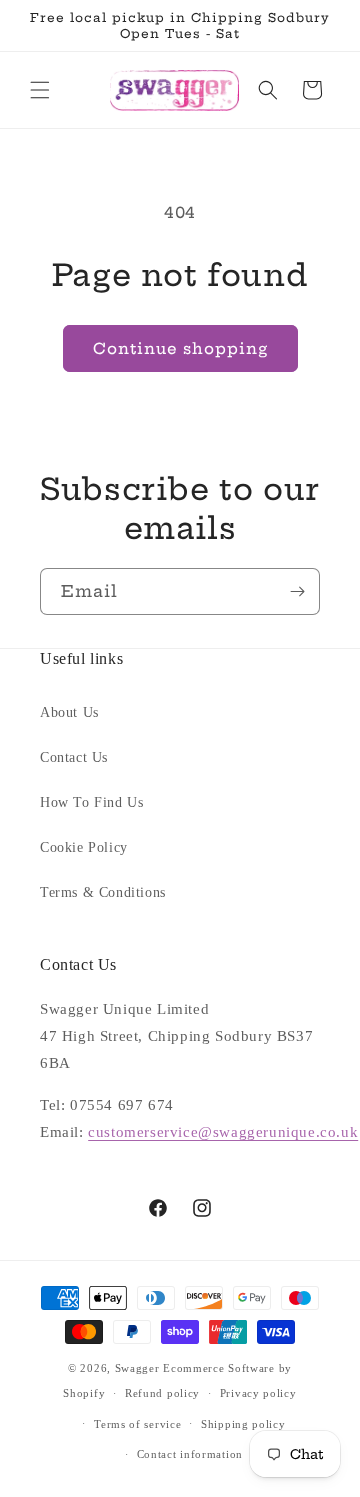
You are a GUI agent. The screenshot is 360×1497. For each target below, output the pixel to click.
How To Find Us (91, 802)
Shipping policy (243, 1424)
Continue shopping (180, 348)
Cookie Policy (84, 847)
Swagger (137, 1368)
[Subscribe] (297, 591)
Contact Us (74, 757)
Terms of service (137, 1424)
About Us (69, 712)
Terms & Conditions (103, 892)
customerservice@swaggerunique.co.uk (223, 1132)
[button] (40, 90)
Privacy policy (258, 1393)
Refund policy (162, 1393)
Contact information (190, 1454)
